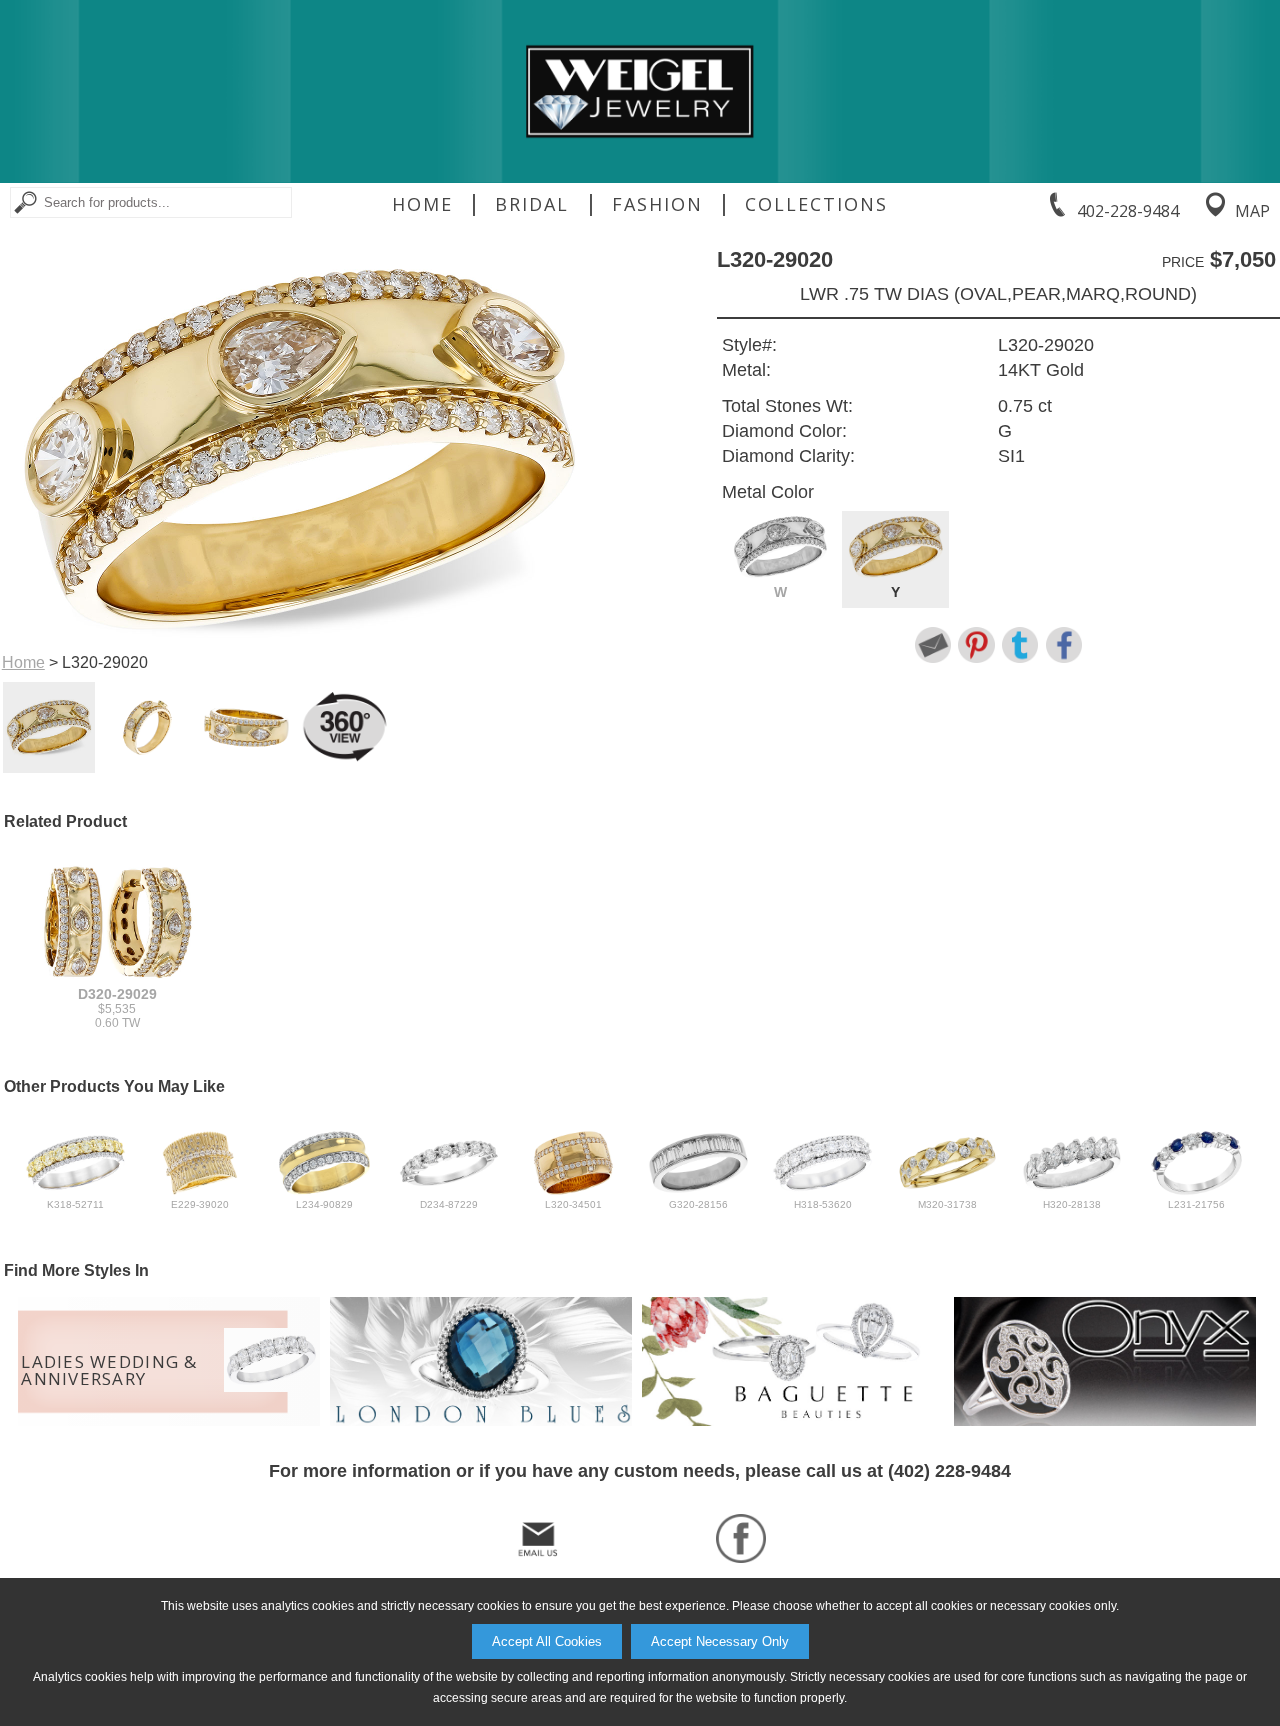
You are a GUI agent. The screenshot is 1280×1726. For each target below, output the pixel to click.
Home (422, 204)
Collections (816, 204)
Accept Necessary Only (720, 1641)
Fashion (657, 204)
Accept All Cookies (547, 1641)
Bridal (532, 204)
